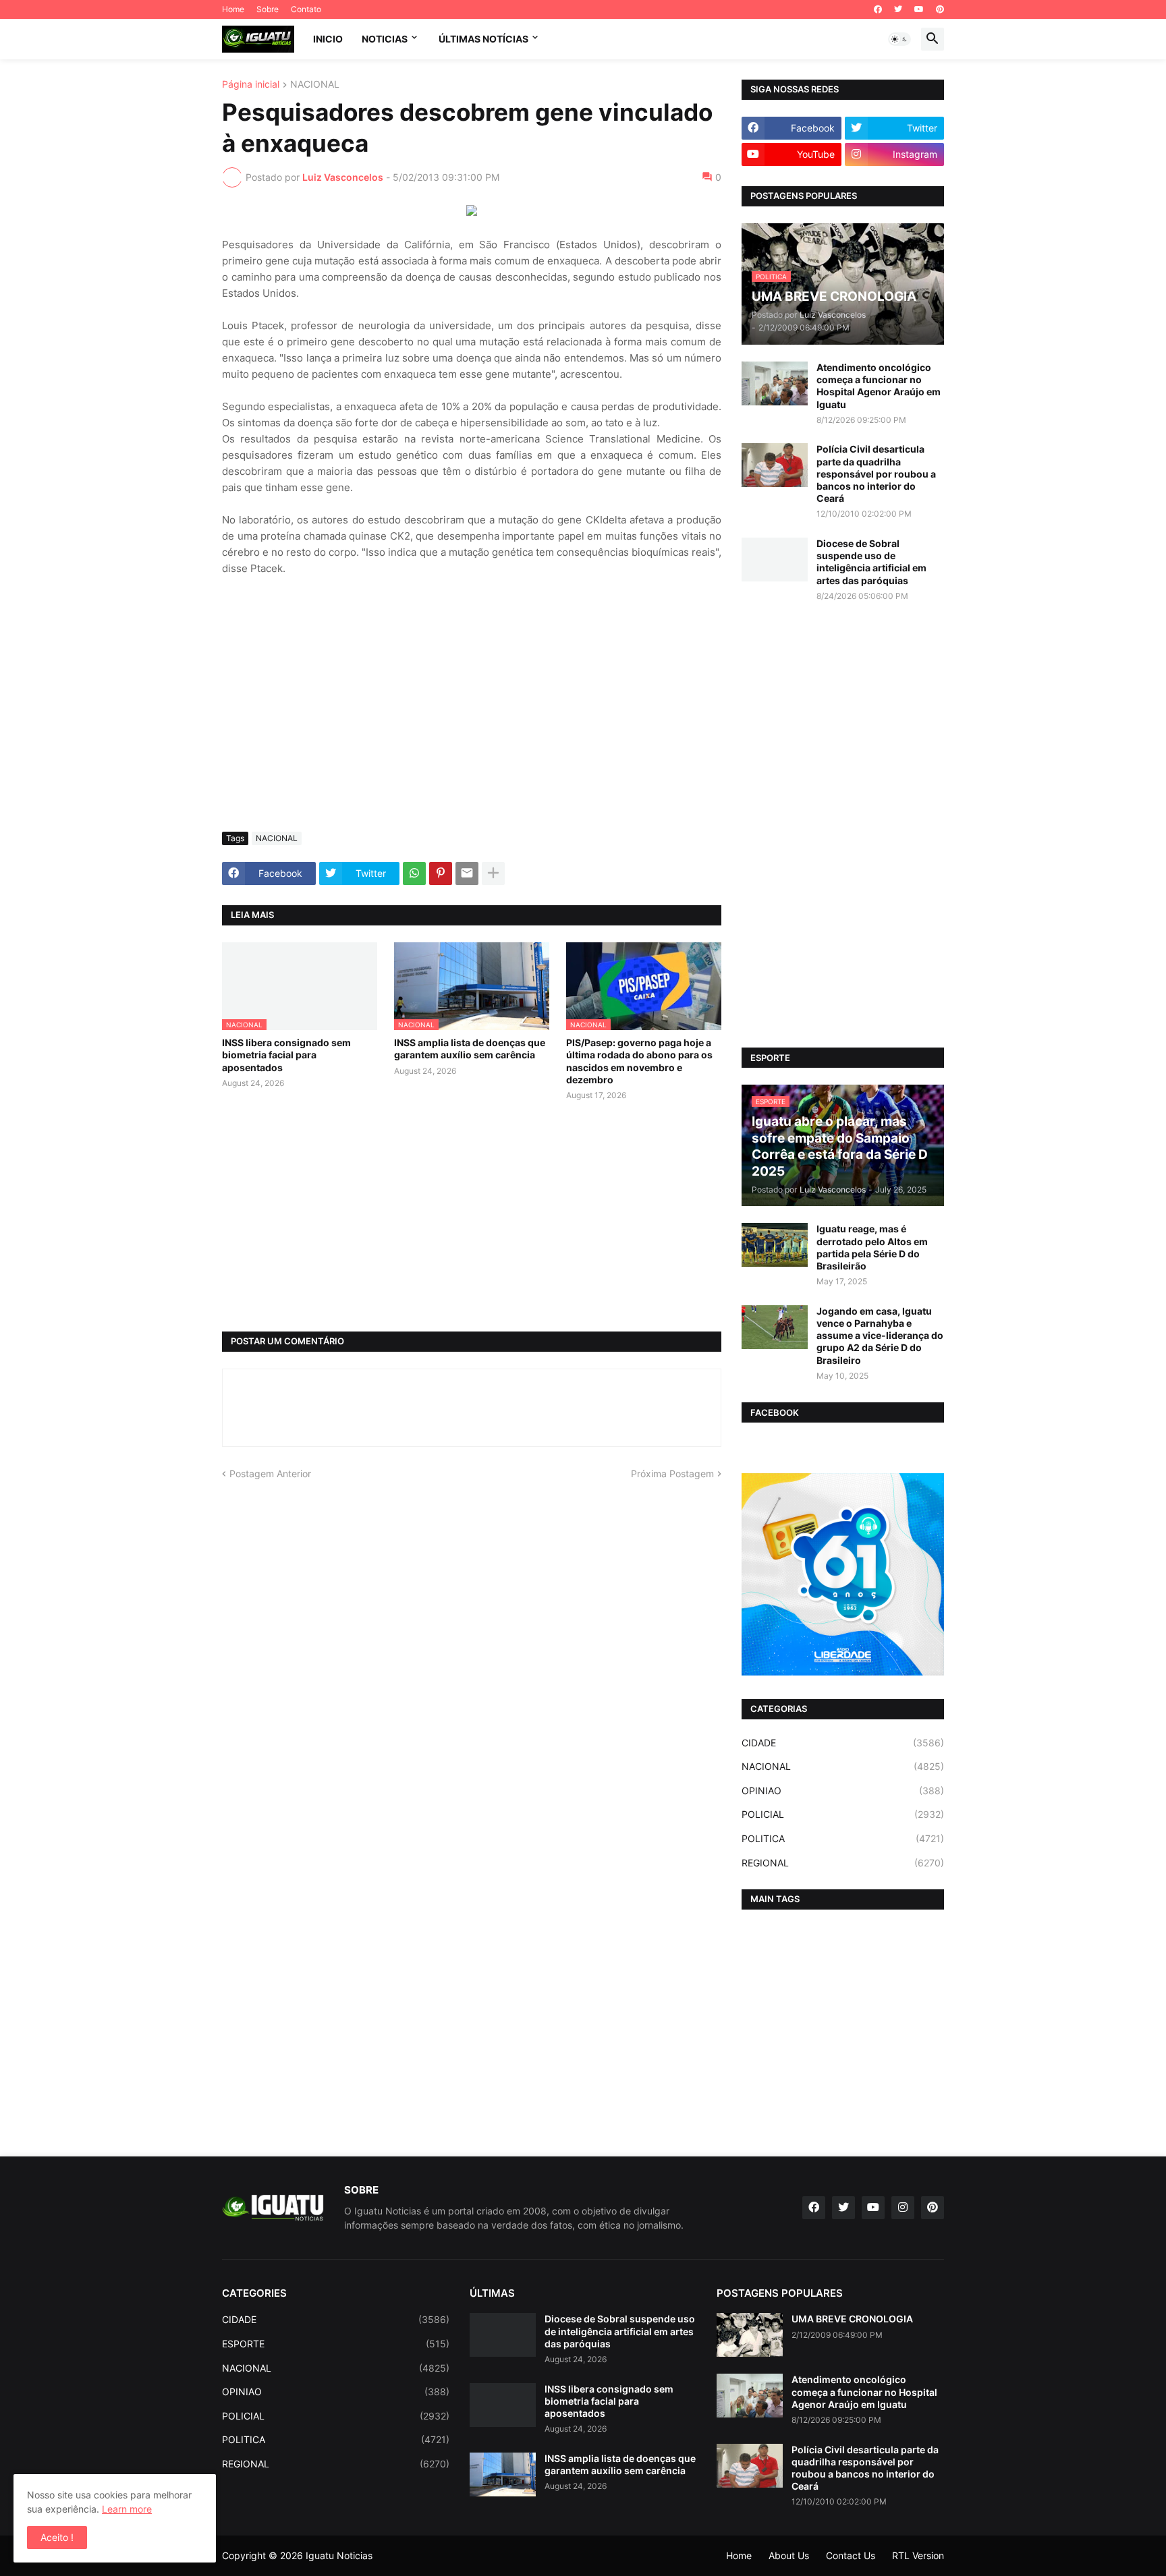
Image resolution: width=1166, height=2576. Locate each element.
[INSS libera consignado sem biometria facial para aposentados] (503, 2405)
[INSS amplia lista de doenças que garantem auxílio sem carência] (503, 2474)
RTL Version (918, 2555)
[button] (899, 39)
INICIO (328, 39)
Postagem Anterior (270, 1473)
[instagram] (903, 2208)
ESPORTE (336, 2344)
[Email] (467, 874)
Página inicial (251, 85)
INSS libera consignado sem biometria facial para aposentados (286, 1055)
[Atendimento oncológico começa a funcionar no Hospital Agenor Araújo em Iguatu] (775, 383)
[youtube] (919, 9)
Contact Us (851, 2555)
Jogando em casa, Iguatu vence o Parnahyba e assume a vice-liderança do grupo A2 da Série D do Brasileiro (880, 1336)
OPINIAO (843, 1791)
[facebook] (878, 9)
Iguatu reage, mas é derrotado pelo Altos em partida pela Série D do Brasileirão (872, 1247)
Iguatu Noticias (339, 2555)
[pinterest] (940, 9)
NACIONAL (315, 85)
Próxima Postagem (672, 1473)
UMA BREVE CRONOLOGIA (852, 2319)
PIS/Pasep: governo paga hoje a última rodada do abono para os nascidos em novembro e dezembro (639, 1061)
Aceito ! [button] (57, 2537)
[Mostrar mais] (493, 874)
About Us (789, 2555)
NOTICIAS (385, 39)
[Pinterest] (441, 874)
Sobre (268, 9)
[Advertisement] (472, 720)
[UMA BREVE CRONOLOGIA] (750, 2335)
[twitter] (898, 9)
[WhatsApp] (414, 874)
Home (233, 9)
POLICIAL (843, 1814)
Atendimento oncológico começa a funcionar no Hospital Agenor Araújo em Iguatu (879, 386)
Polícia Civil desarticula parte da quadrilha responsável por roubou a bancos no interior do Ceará (876, 474)
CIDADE (843, 1743)
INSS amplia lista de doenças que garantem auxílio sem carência (470, 1049)
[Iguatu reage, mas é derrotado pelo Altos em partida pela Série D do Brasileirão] (775, 1245)
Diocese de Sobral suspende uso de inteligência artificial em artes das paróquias (871, 562)
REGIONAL (843, 1863)
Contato (306, 9)
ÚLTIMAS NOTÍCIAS (483, 39)
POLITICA (843, 1838)
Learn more (127, 2509)
